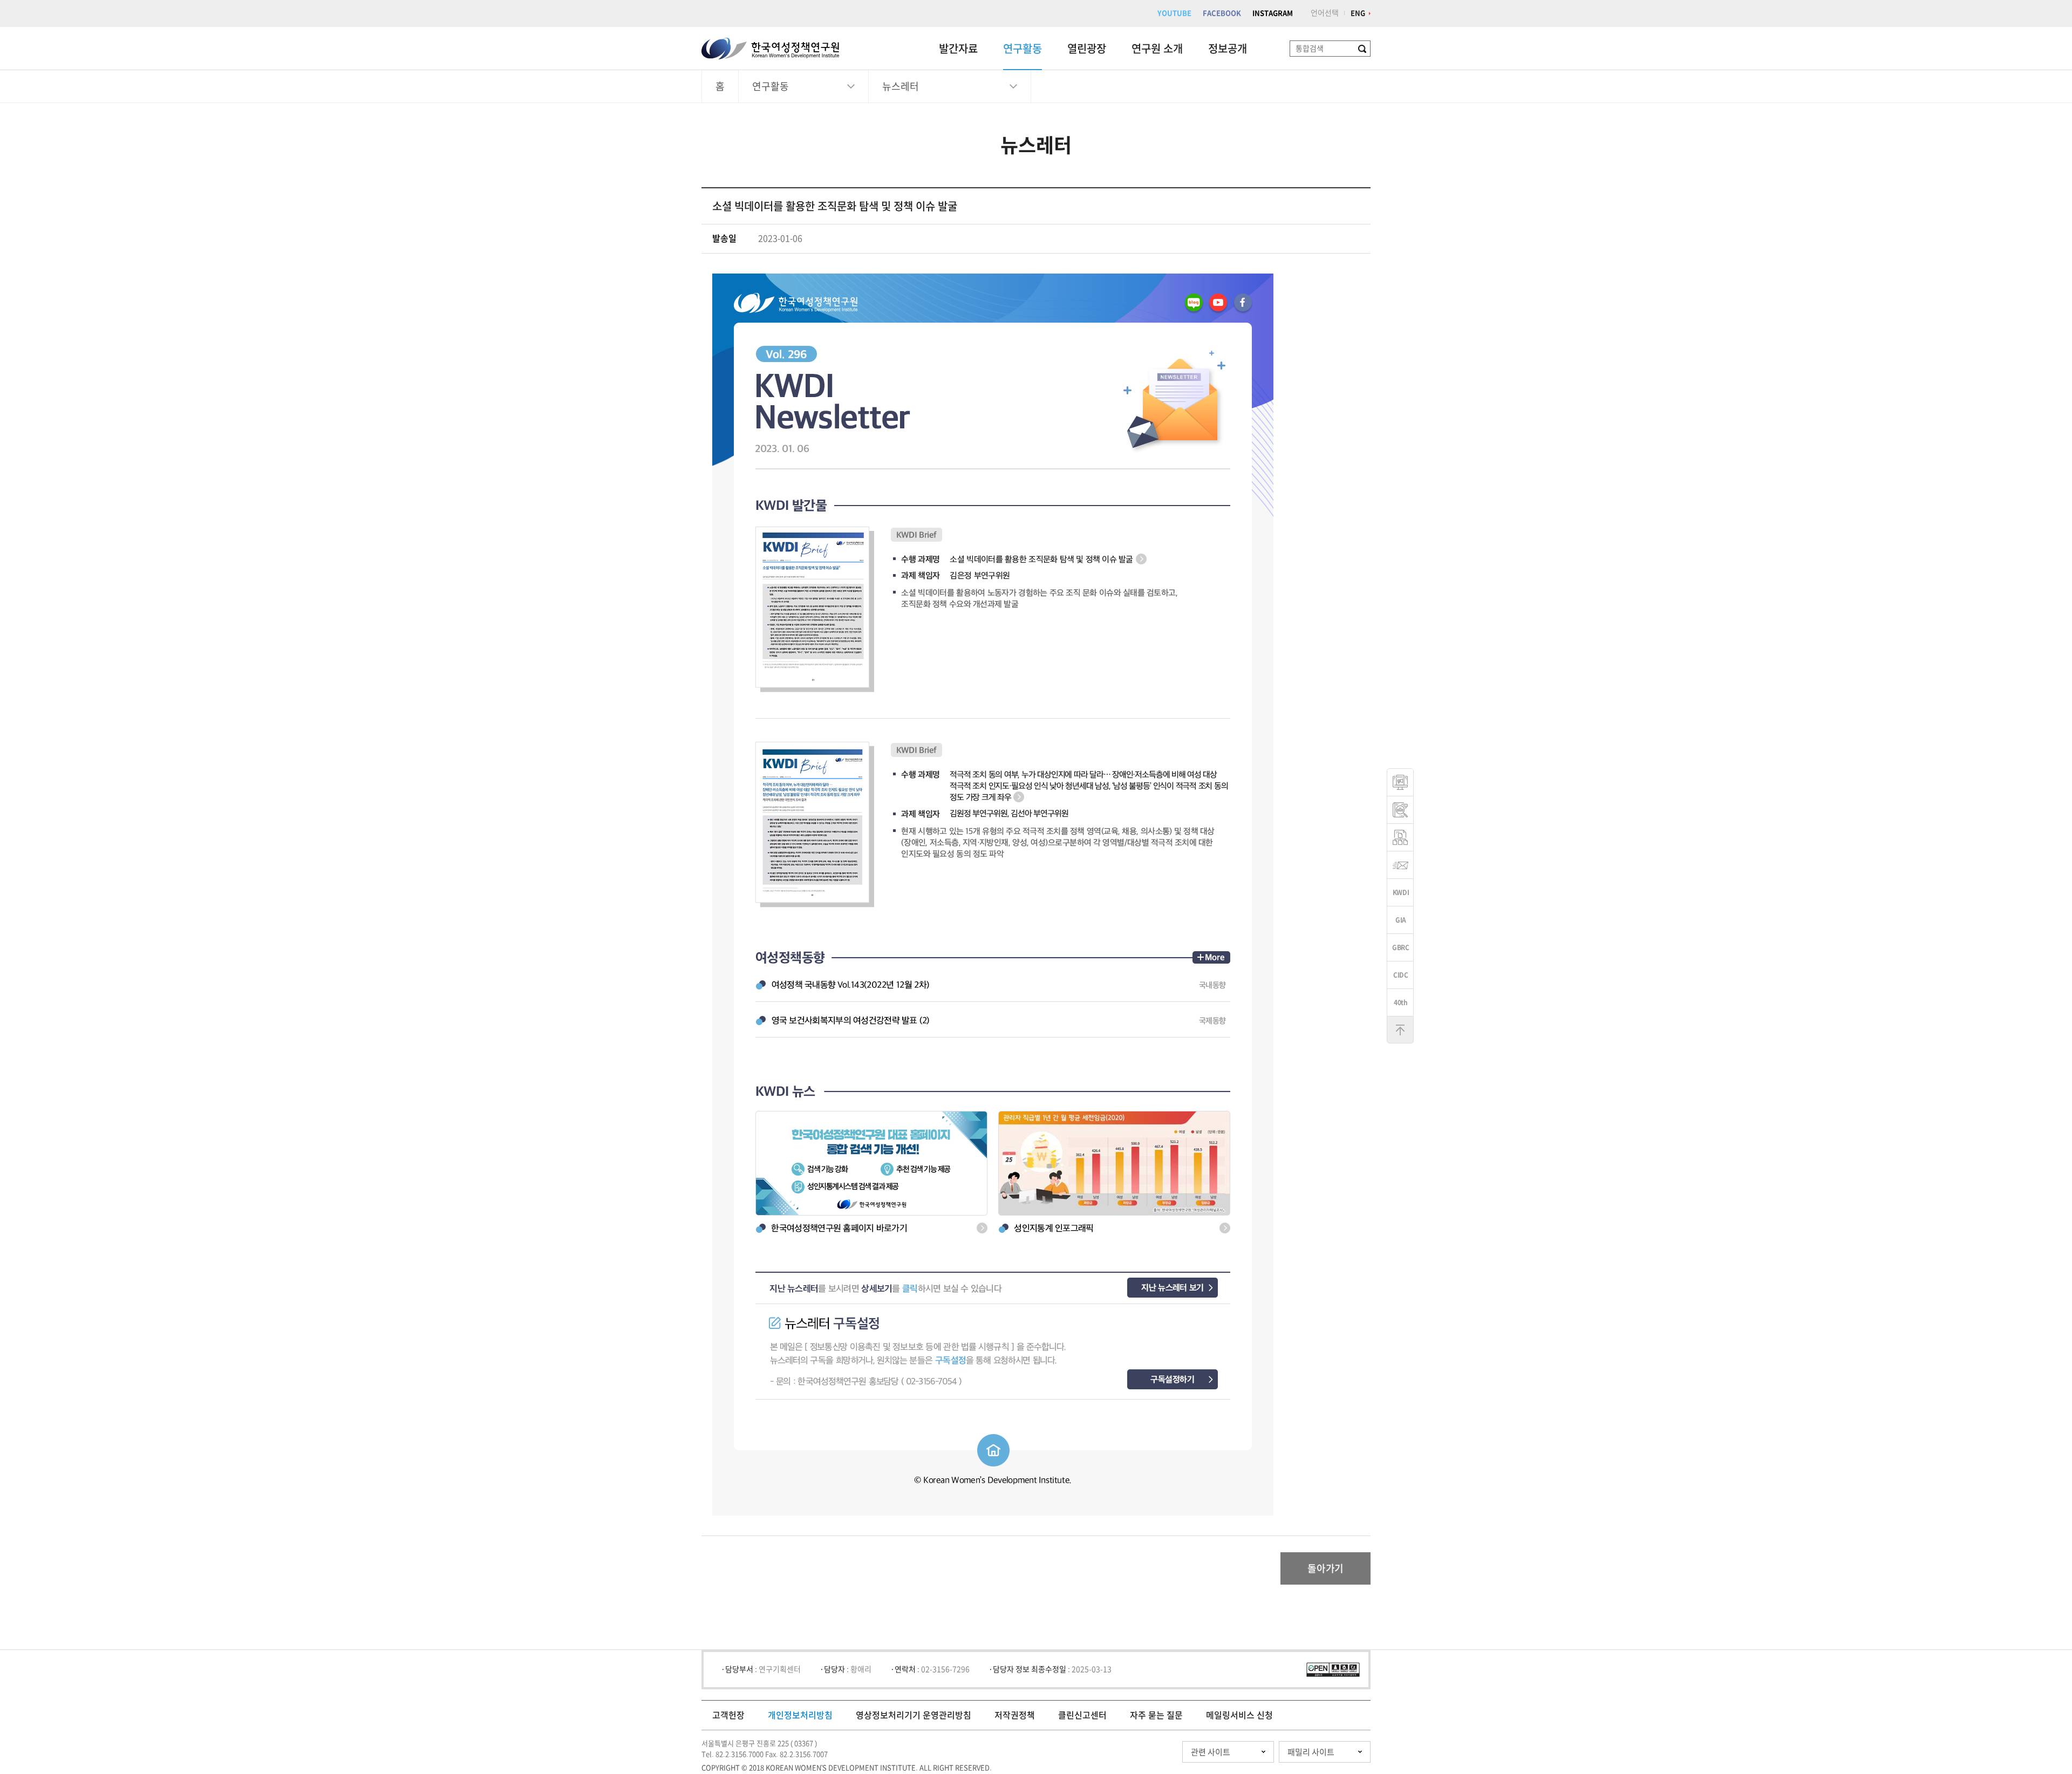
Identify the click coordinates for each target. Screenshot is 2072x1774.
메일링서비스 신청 (1239, 1715)
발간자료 (958, 49)
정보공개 (1228, 49)
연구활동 (1023, 49)
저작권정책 (1015, 1715)
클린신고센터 (1082, 1715)
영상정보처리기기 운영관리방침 (914, 1715)
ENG (1358, 13)
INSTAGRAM (1273, 13)
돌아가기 (1325, 1568)
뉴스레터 (901, 86)
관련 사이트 (1211, 1752)
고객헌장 (728, 1715)
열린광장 (1087, 49)
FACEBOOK (1222, 13)
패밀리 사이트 (1311, 1752)
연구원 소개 (1157, 49)
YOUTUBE (1174, 13)
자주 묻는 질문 (1156, 1715)
